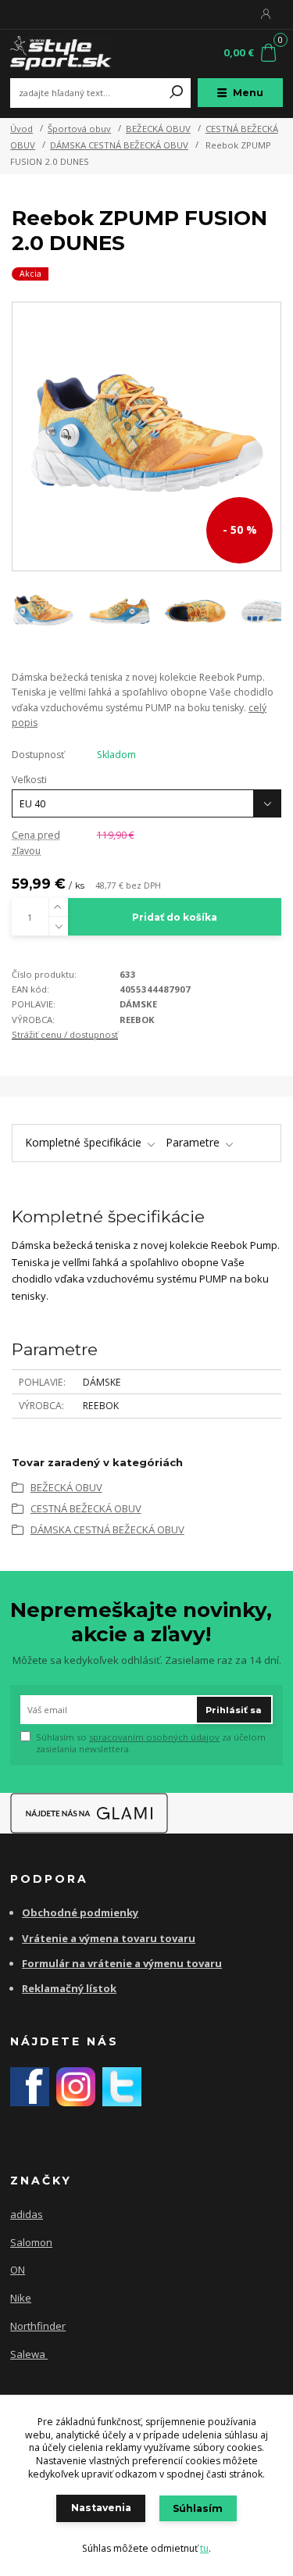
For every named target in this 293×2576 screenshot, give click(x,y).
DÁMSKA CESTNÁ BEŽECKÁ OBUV (119, 145)
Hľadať (177, 93)
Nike (21, 2298)
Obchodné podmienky (80, 1912)
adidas (27, 2214)
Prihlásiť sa (234, 1710)
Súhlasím (198, 2508)
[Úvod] (61, 54)
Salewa (29, 2354)
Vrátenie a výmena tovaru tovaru (109, 1938)
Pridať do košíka (175, 917)
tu (204, 2548)
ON (18, 2270)
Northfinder (38, 2326)
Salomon (31, 2242)
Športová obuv (79, 129)
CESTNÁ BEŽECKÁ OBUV (86, 1508)
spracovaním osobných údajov (154, 1737)
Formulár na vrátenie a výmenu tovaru (122, 1963)
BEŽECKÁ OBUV (158, 129)
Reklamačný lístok (69, 1988)
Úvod (21, 129)
